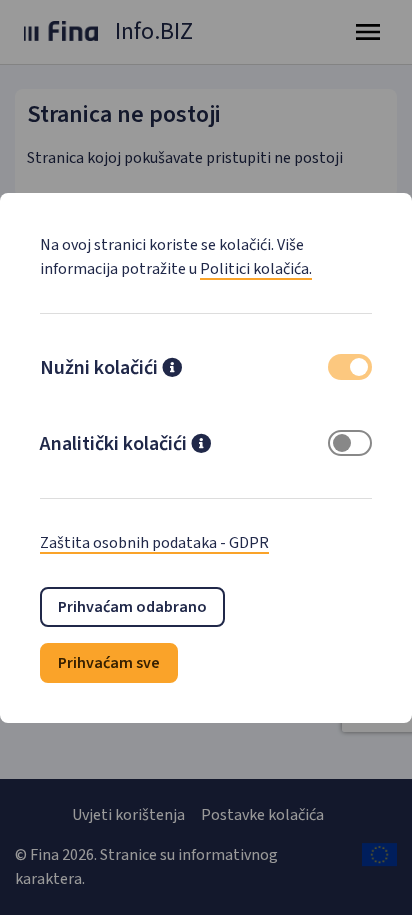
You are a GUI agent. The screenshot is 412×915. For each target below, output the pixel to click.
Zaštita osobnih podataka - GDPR (154, 543)
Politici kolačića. (256, 269)
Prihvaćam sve (109, 663)
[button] (172, 370)
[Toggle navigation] (368, 32)
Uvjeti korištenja (128, 815)
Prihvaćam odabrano (132, 607)
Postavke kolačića (262, 815)
